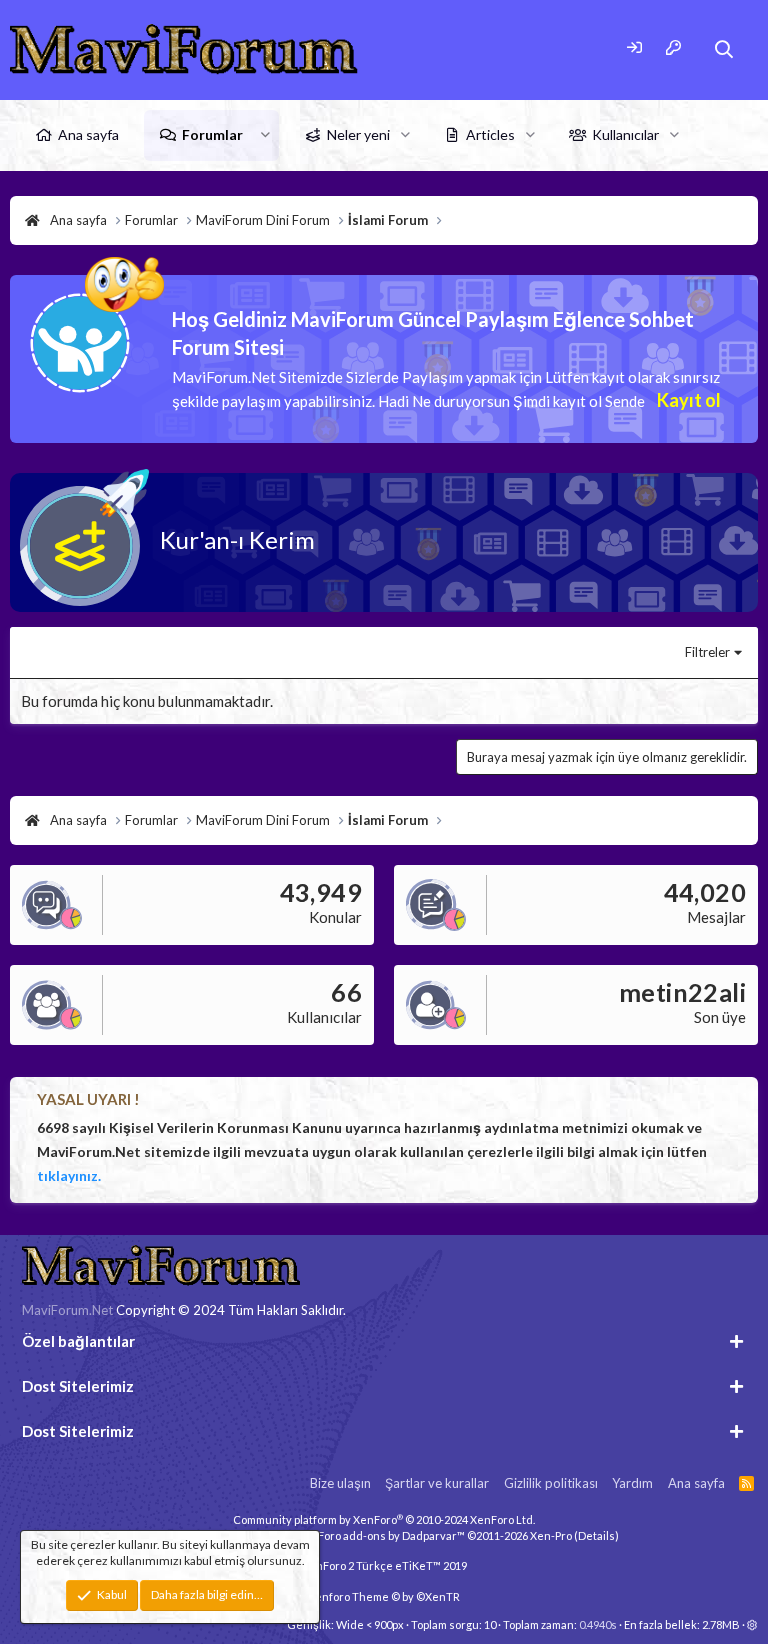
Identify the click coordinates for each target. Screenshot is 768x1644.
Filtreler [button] (707, 652)
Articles (490, 134)
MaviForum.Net (67, 1310)
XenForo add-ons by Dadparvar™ (381, 1535)
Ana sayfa (88, 134)
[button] (265, 135)
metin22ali (682, 992)
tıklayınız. (69, 1175)
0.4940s (598, 1624)
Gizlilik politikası (551, 1483)
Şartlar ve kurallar (437, 1483)
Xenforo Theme (384, 1596)
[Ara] (724, 49)
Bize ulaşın (340, 1483)
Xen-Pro (551, 1535)
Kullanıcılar (625, 134)
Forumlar (212, 134)
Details (596, 1535)
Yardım (632, 1483)
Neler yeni (358, 134)
